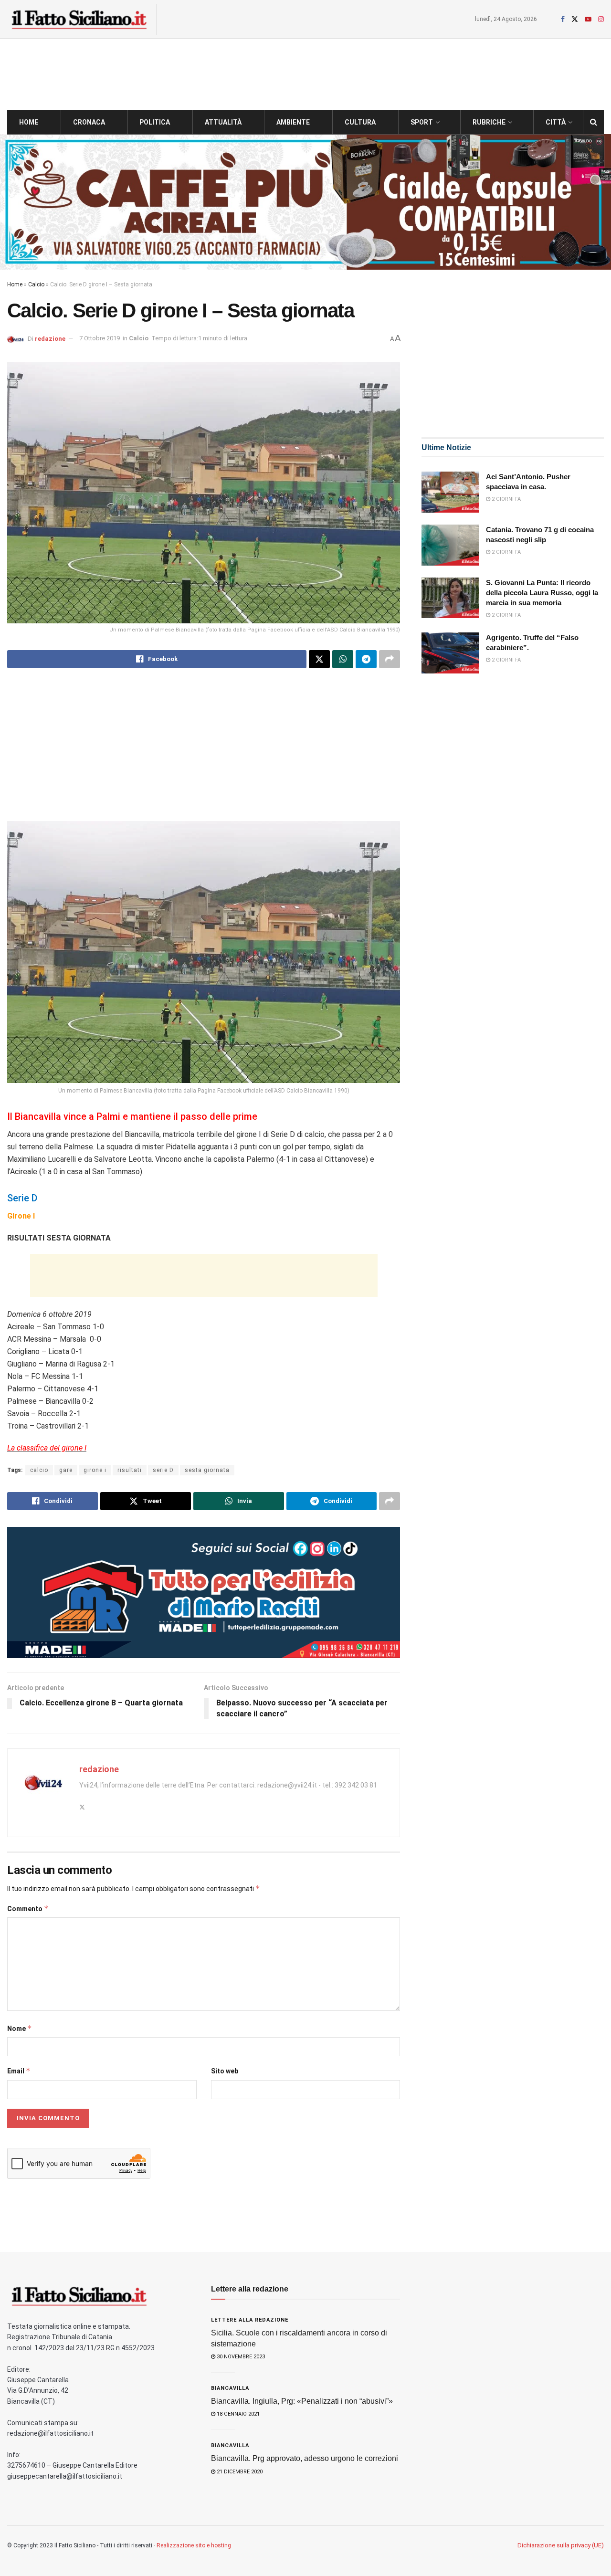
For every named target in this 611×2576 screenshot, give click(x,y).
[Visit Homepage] (79, 19)
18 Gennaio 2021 (237, 2414)
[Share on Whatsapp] (343, 659)
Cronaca (89, 122)
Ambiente (293, 122)
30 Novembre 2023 (240, 2357)
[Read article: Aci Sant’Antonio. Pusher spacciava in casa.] (450, 492)
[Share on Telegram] (366, 659)
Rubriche (489, 122)
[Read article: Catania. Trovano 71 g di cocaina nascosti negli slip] (450, 545)
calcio (39, 1470)
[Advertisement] (204, 752)
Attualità (223, 122)
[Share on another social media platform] (390, 659)
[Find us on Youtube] (588, 19)
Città (556, 122)
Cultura (360, 122)
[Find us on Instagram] (601, 19)
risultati (130, 1470)
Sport (422, 122)
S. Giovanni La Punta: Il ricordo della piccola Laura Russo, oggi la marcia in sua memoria (542, 593)
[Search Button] (594, 122)
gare (66, 1470)
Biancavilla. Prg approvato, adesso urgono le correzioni (305, 2458)
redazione (50, 338)
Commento (28, 1908)
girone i (95, 1470)
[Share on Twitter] (319, 659)
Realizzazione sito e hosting (194, 2545)
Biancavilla (230, 2388)
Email (19, 2071)
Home (29, 122)
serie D (163, 1470)
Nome (20, 2028)
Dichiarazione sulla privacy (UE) (561, 2545)
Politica (155, 122)
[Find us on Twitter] (575, 19)
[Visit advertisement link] (305, 202)
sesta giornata (207, 1470)
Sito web (225, 2071)
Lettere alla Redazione (250, 2320)
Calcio (36, 284)
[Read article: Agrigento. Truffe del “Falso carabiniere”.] (450, 653)
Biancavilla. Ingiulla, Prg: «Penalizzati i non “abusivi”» (302, 2401)
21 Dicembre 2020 (239, 2472)
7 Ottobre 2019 (100, 338)
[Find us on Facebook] (563, 19)
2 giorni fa (506, 499)
